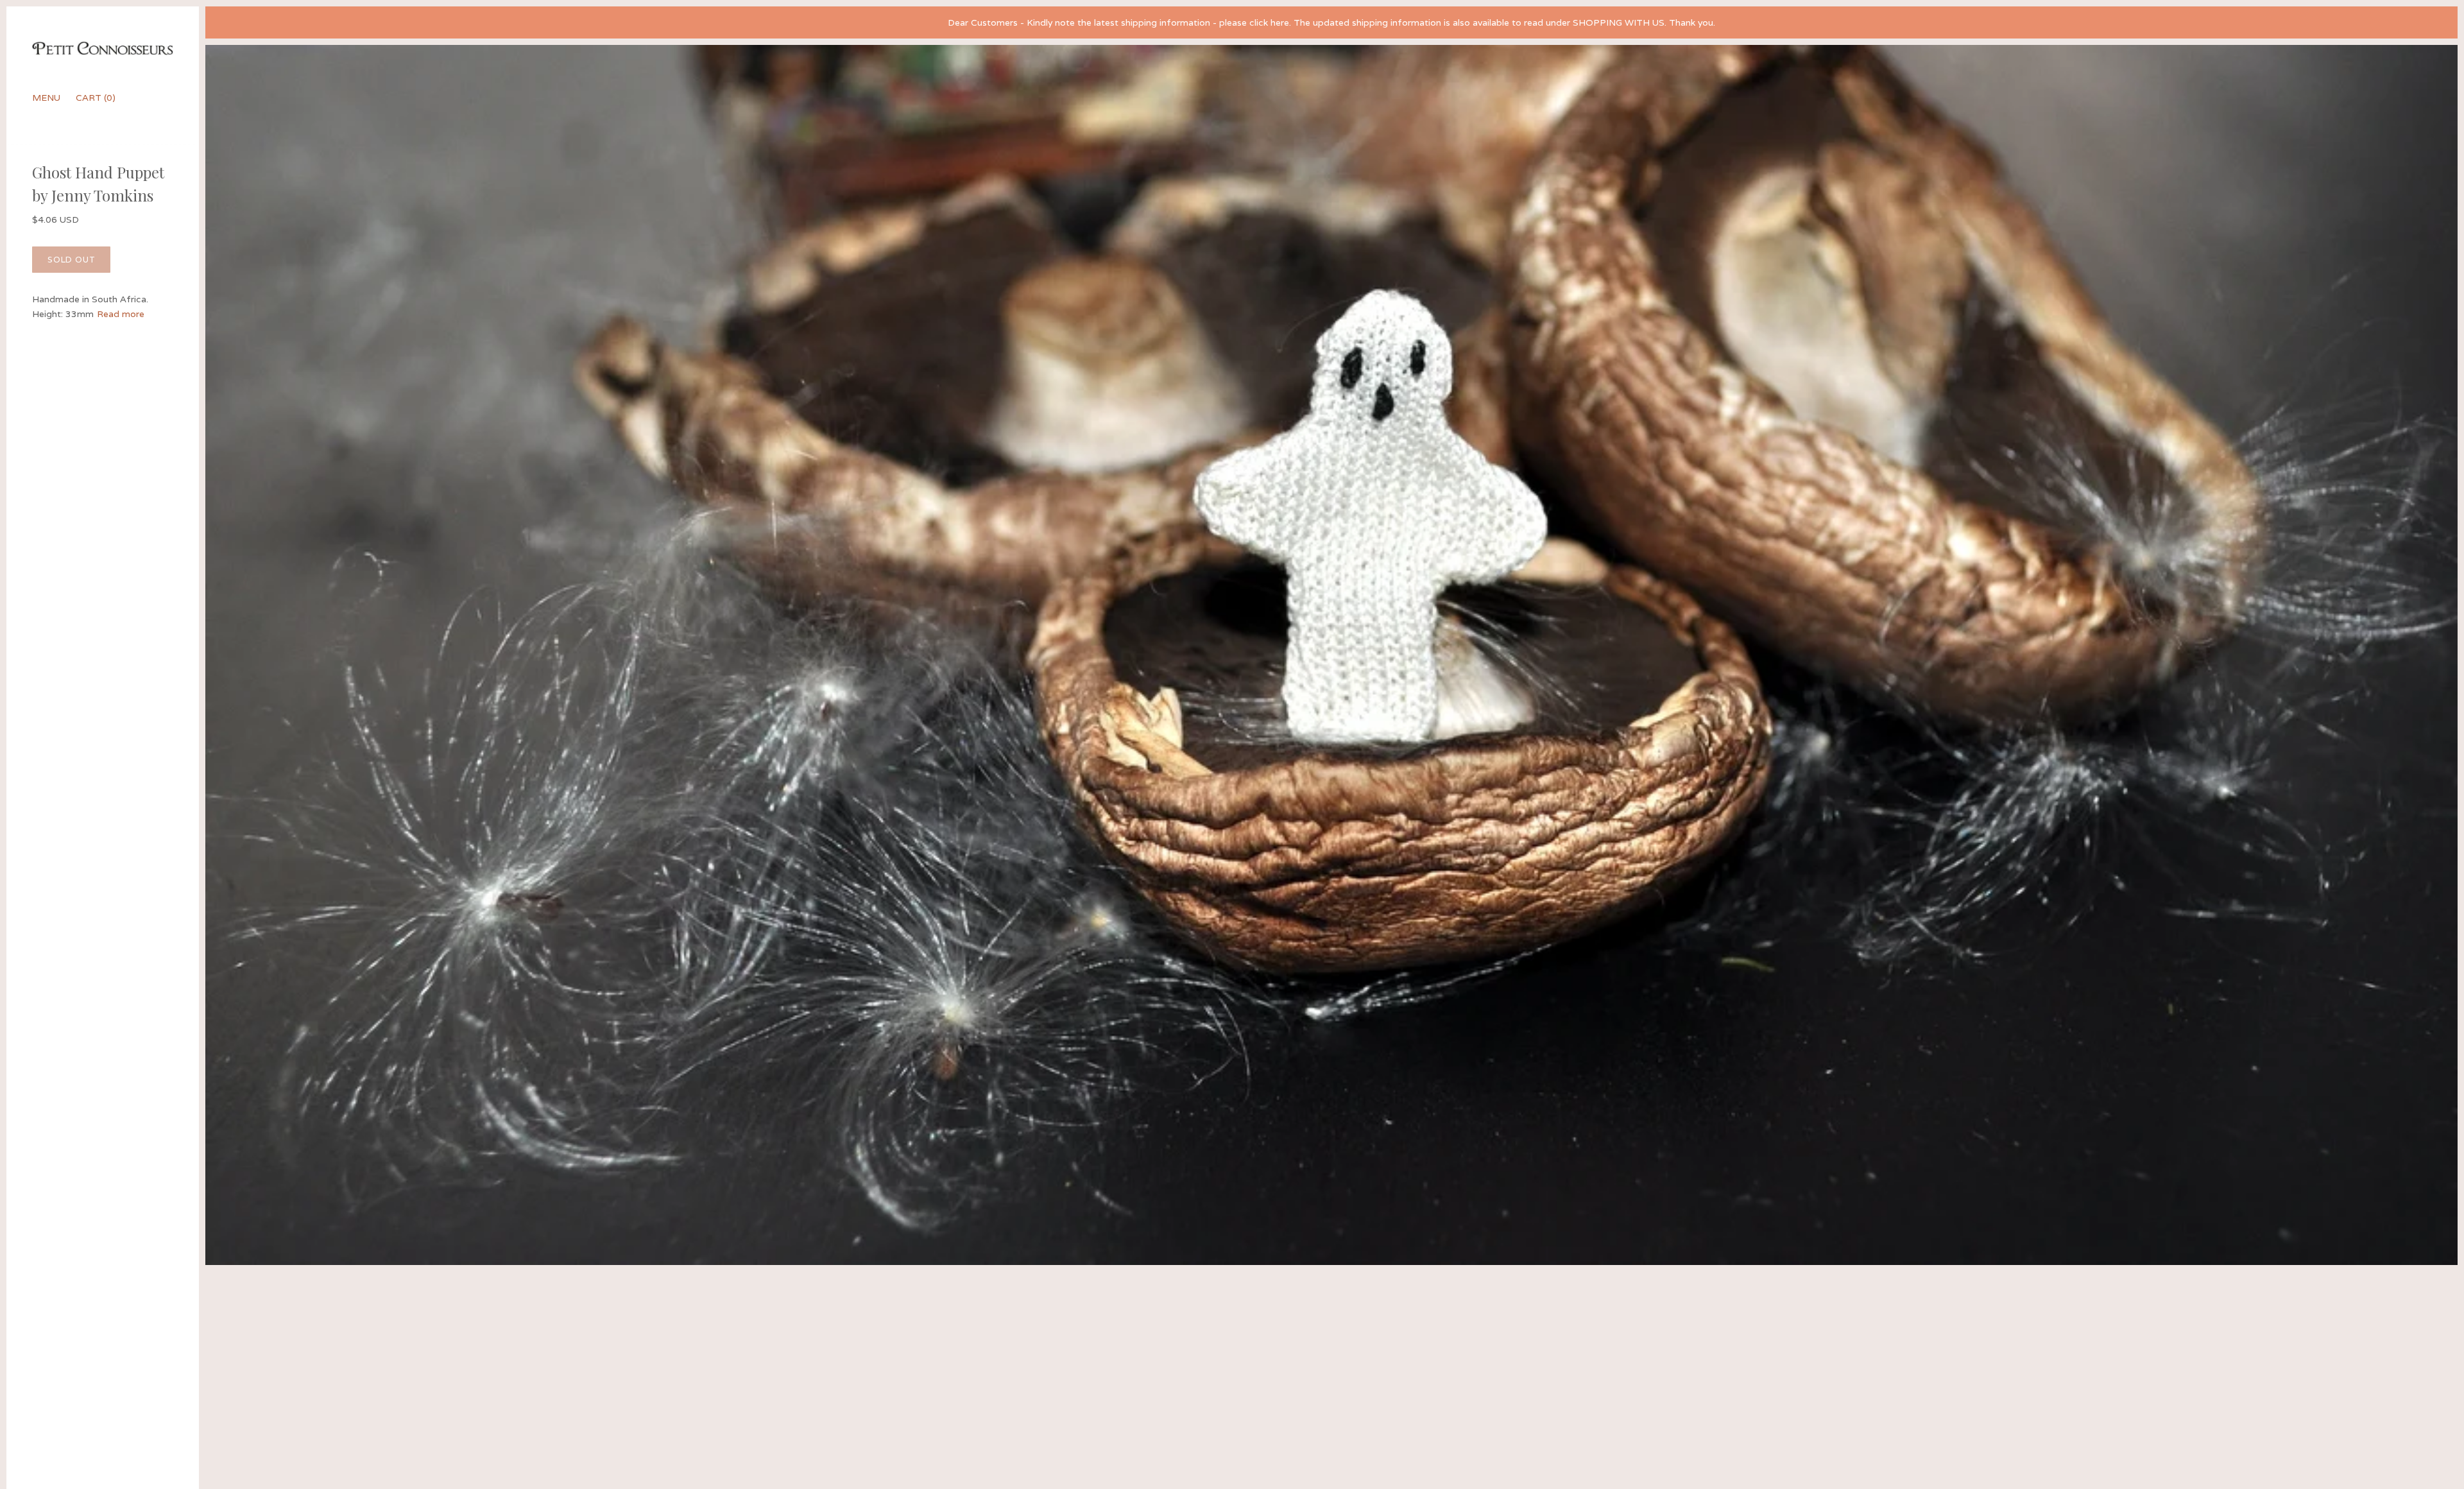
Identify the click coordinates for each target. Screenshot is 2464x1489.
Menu (46, 98)
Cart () (96, 98)
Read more (121, 314)
